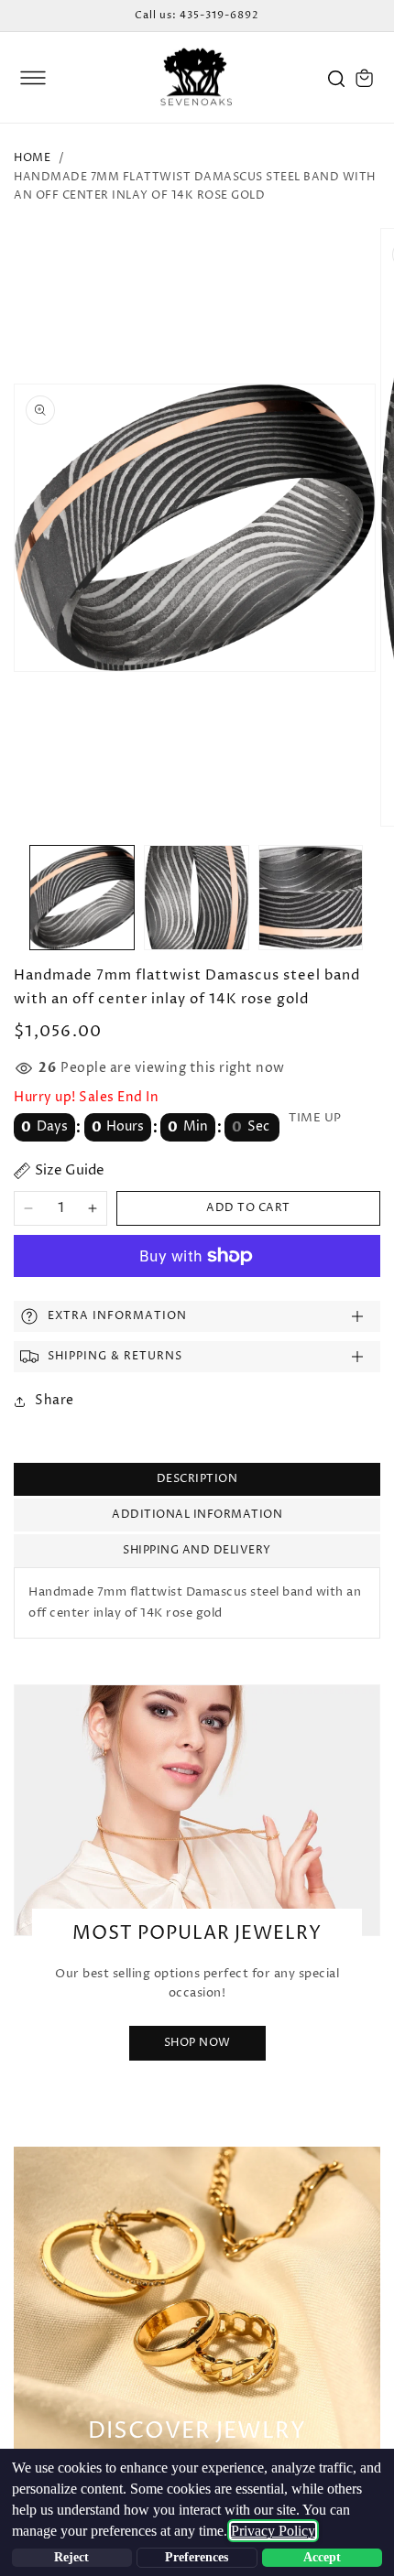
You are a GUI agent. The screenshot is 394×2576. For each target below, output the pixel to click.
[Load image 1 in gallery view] (82, 898)
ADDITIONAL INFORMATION (197, 1515)
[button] (33, 78)
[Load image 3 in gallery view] (311, 898)
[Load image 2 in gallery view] (197, 898)
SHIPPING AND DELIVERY (197, 1550)
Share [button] (55, 1400)
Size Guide (70, 1170)
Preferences (197, 2557)
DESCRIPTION (197, 1479)
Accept (322, 2557)
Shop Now (197, 2043)
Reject (71, 2557)
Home (32, 158)
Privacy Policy (273, 2531)
